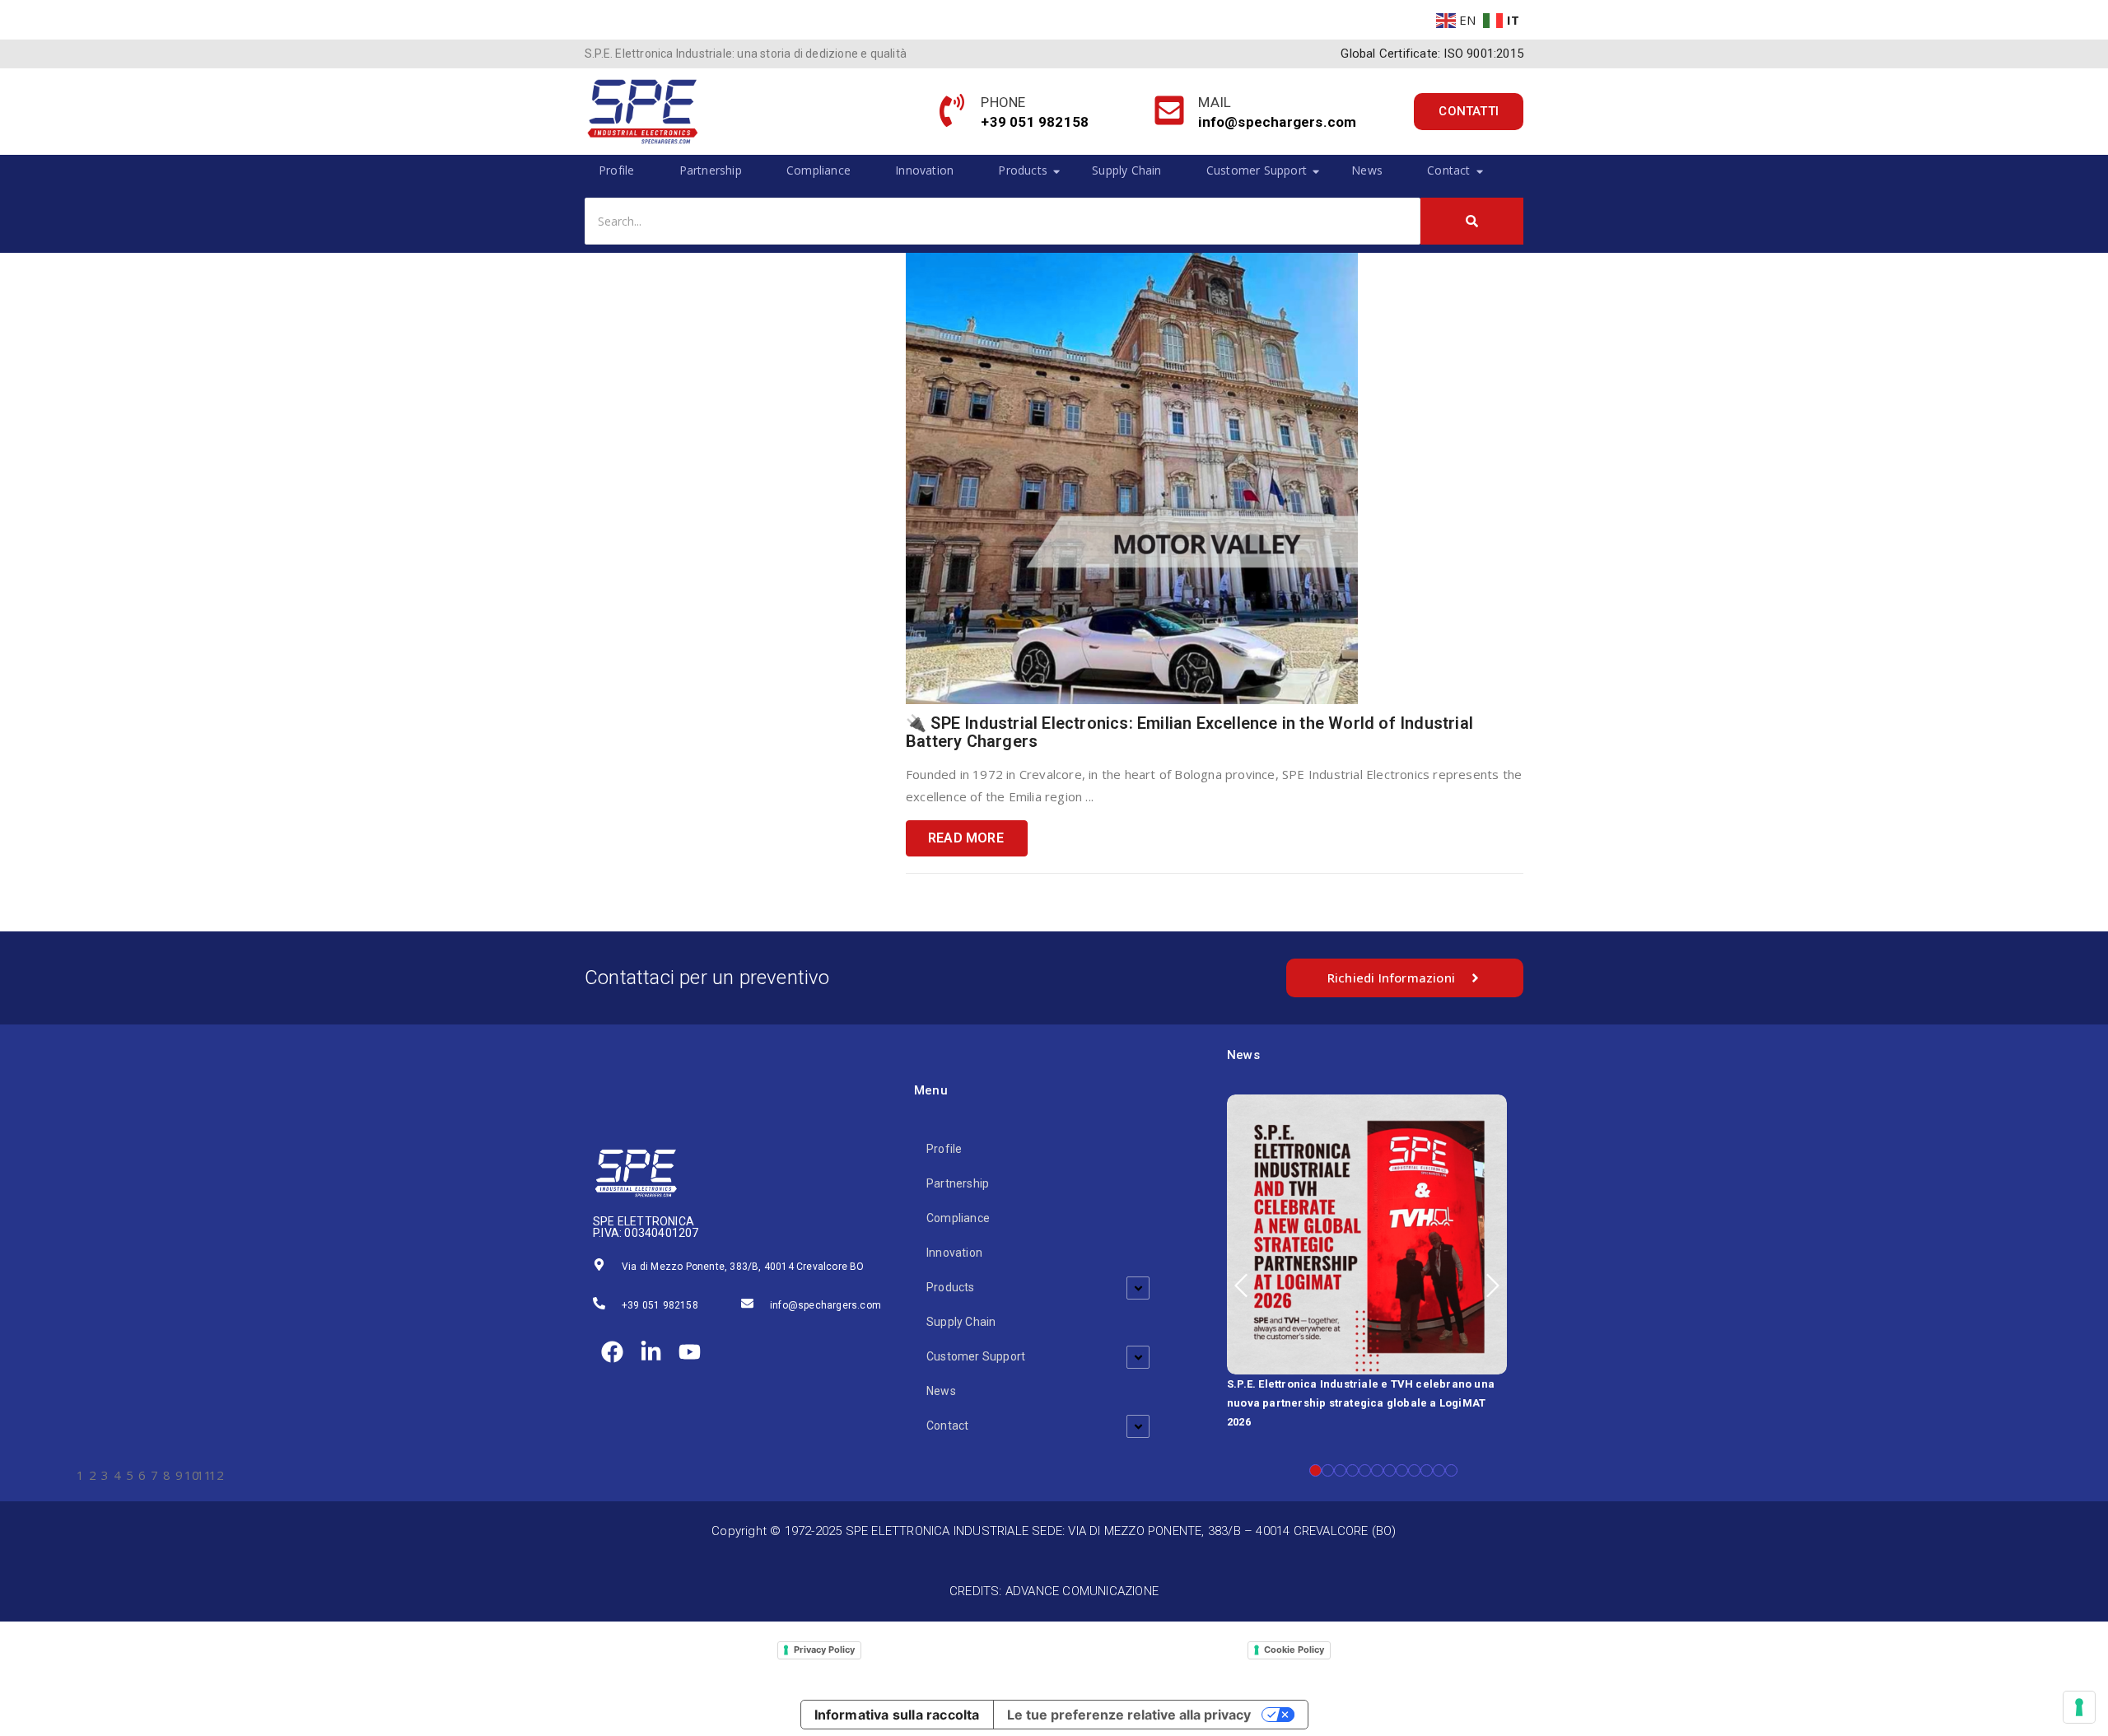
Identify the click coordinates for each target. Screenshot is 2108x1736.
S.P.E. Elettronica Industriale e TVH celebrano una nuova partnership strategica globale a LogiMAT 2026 (1361, 1403)
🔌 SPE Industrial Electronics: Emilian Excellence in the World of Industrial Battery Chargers (1189, 732)
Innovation (924, 170)
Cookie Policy (1294, 1650)
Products (1023, 170)
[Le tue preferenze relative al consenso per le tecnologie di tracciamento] (2079, 1707)
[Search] (1472, 221)
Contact (1448, 170)
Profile (616, 170)
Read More (966, 838)
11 (1439, 1470)
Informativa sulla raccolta (897, 1715)
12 (1451, 1470)
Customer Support (1257, 170)
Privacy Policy (824, 1650)
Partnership (711, 170)
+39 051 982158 (660, 1305)
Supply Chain (1126, 170)
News (1367, 170)
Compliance (818, 170)
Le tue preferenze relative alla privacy (1129, 1715)
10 (1427, 1470)
